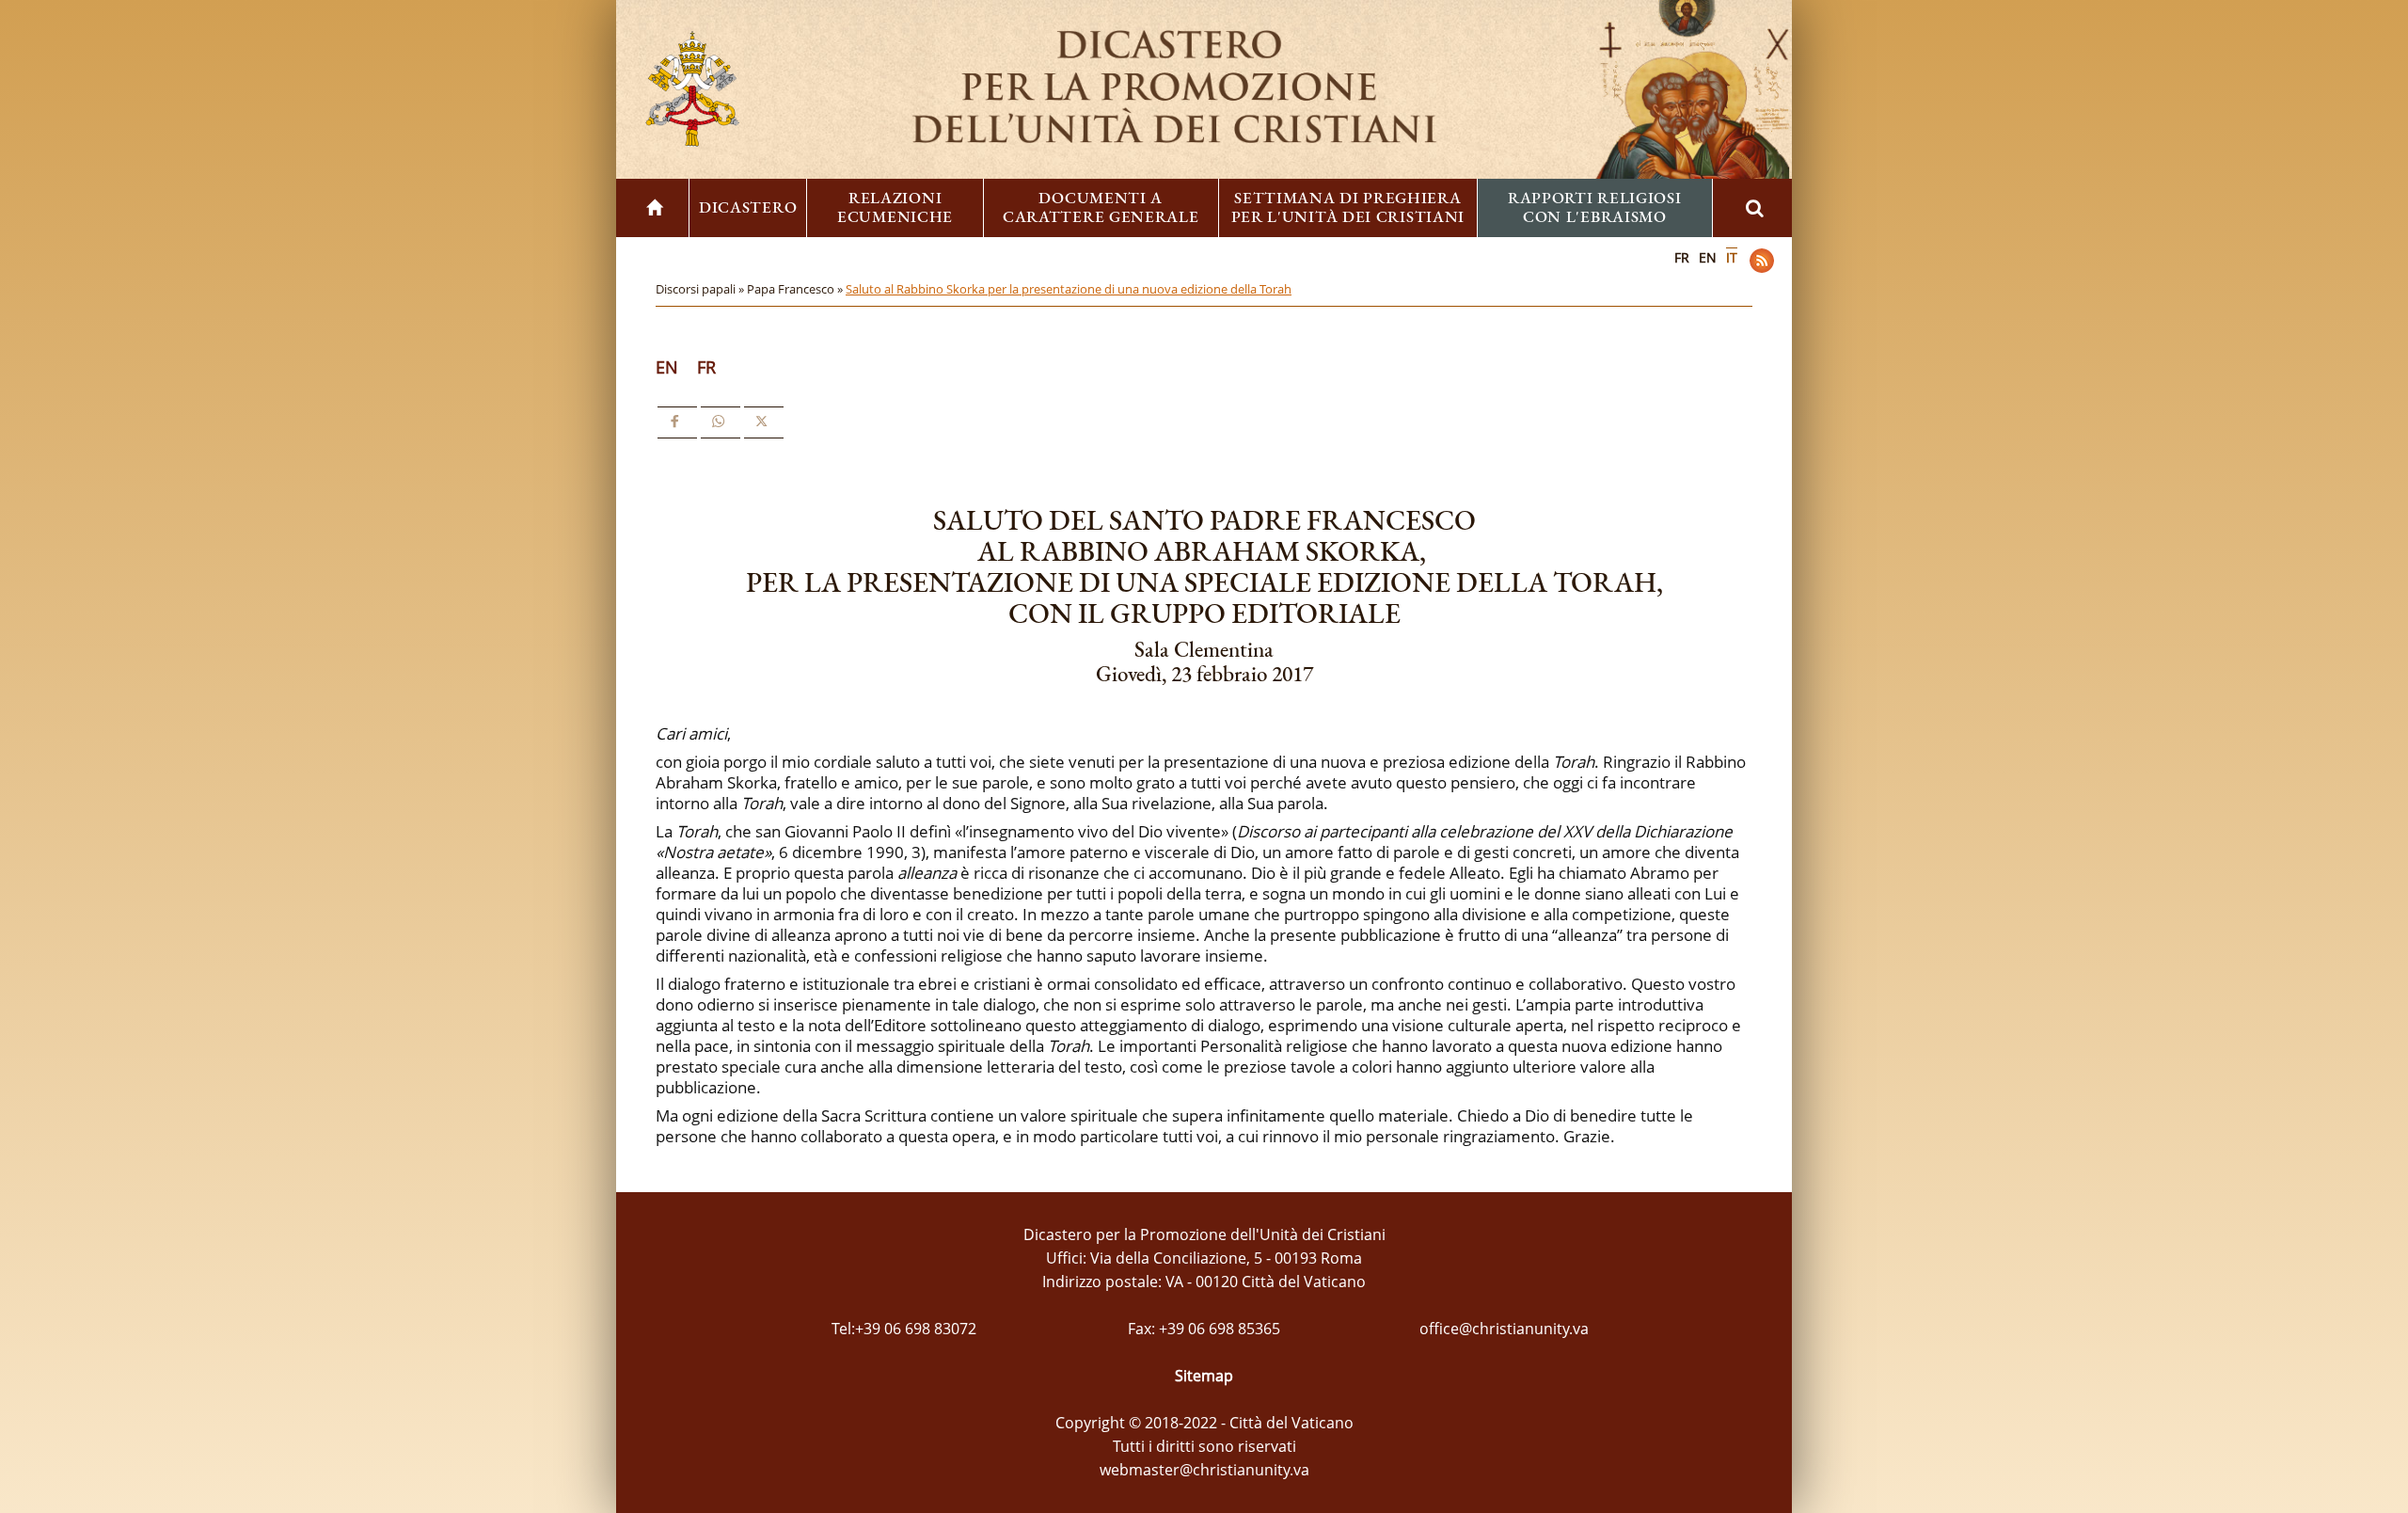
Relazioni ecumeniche (895, 207)
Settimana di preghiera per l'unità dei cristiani (1348, 207)
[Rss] (1762, 261)
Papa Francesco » (796, 289)
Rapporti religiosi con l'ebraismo (1595, 207)
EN (1708, 257)
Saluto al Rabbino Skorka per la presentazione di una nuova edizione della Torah (1069, 289)
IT (1732, 257)
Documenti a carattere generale (1101, 207)
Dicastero (748, 207)
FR (1682, 257)
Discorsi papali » (701, 289)
